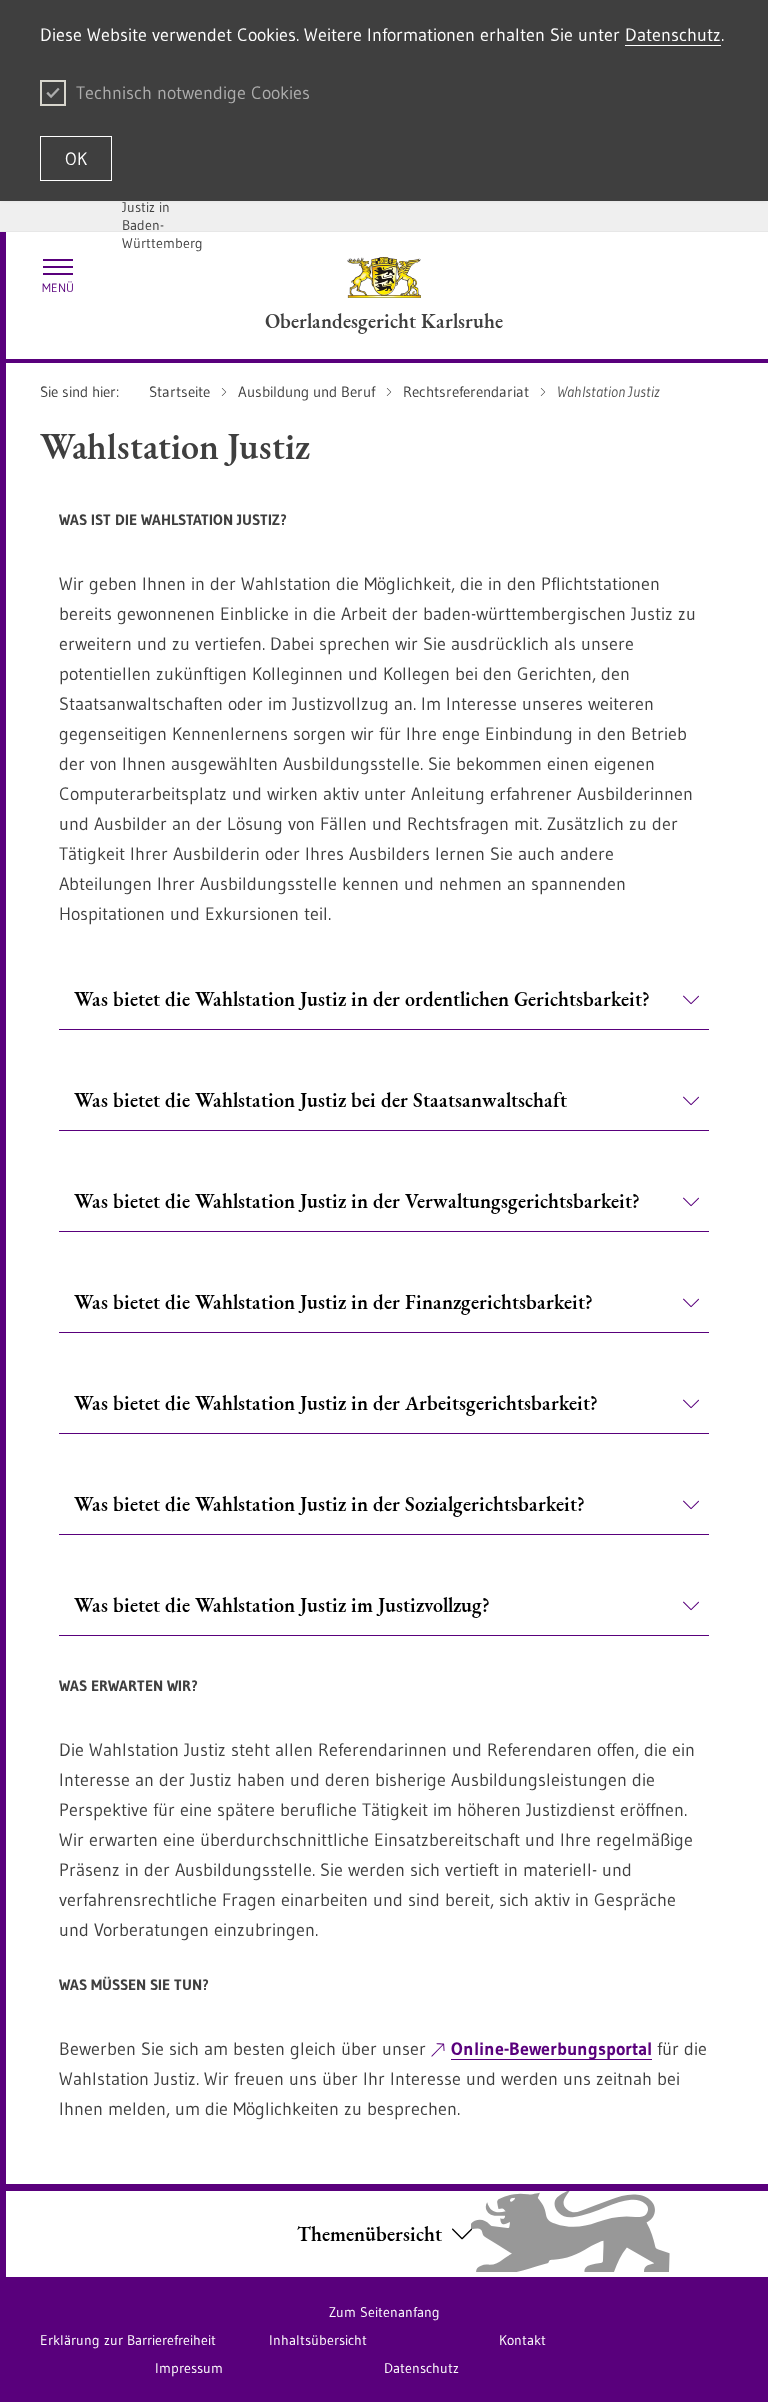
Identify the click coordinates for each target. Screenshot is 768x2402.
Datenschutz (673, 35)
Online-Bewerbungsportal (551, 2049)
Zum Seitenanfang (384, 2312)
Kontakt (522, 2340)
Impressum (189, 2368)
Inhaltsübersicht (318, 2340)
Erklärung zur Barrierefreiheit (128, 2340)
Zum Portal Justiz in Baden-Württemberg (162, 216)
